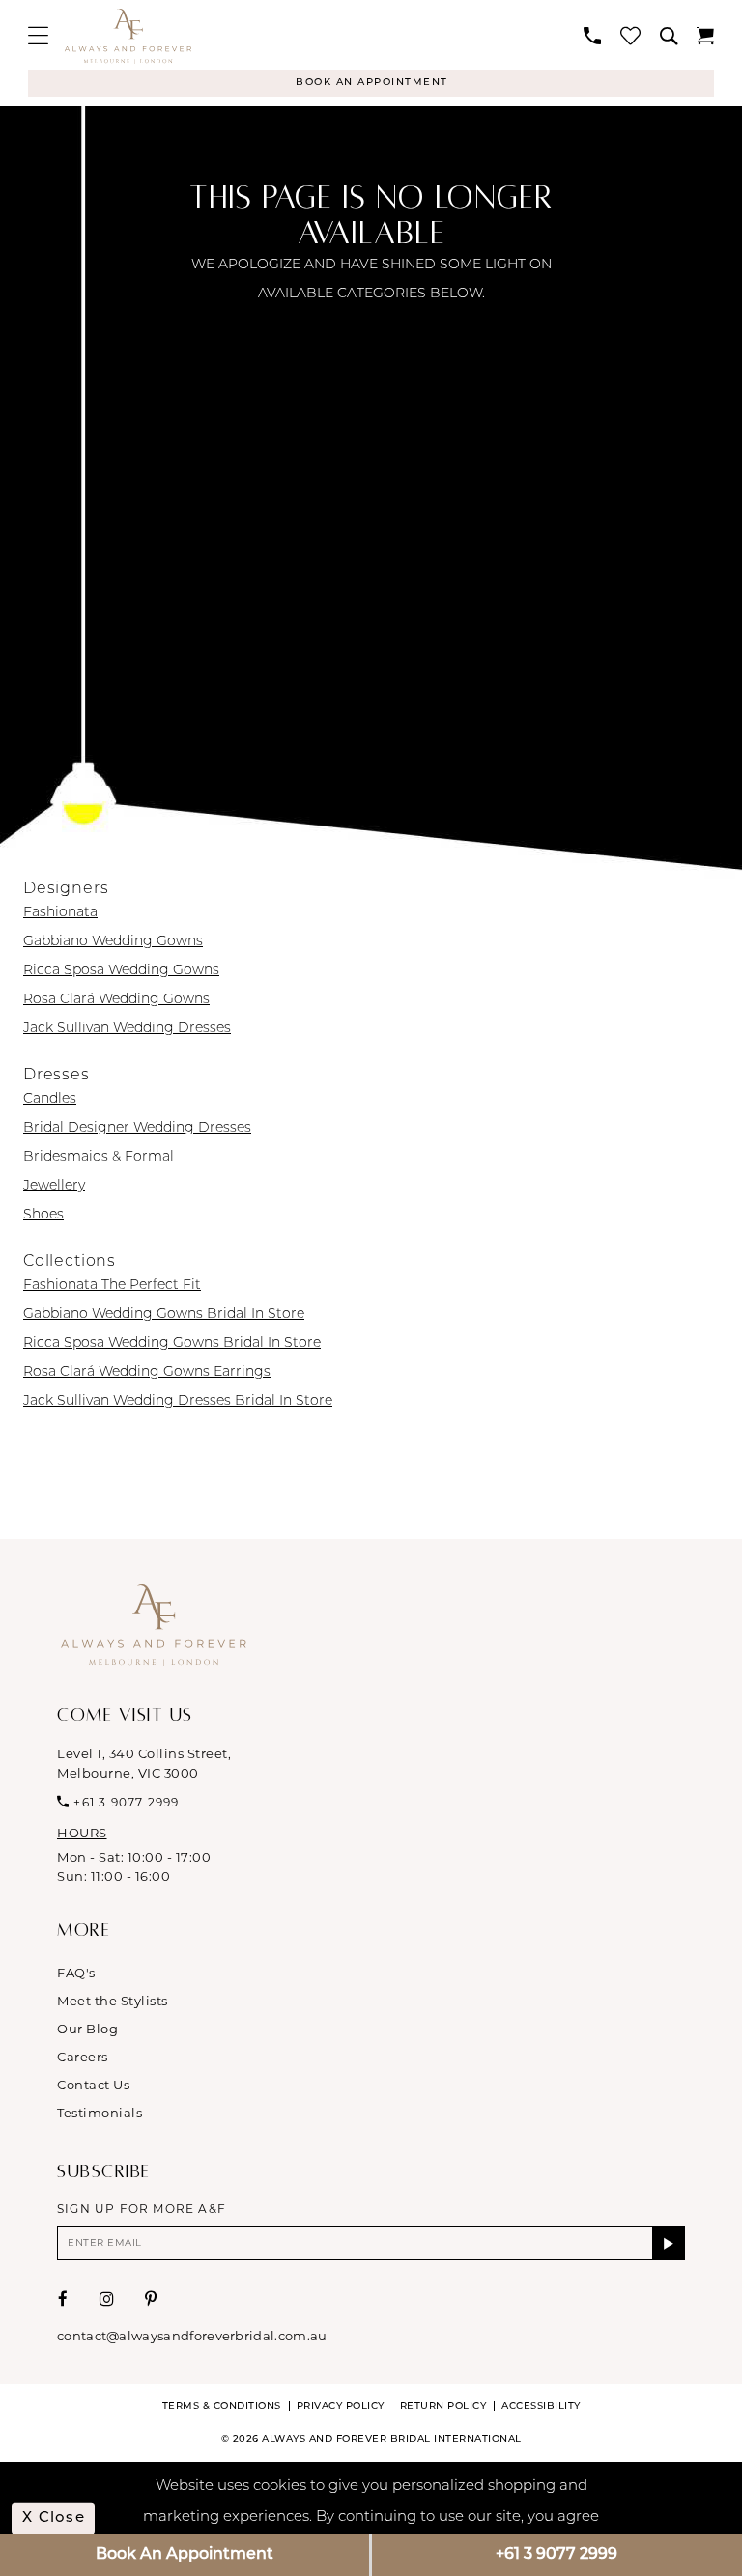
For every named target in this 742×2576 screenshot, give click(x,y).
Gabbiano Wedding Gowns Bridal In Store (164, 1315)
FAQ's (76, 1973)
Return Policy (443, 2407)
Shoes (43, 1215)
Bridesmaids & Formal (99, 1157)
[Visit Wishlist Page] (630, 35)
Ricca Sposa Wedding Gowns (121, 971)
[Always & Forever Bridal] (128, 36)
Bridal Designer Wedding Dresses (137, 1128)
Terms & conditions (222, 2407)
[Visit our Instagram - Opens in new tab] (107, 2299)
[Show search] (669, 36)
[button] (38, 35)
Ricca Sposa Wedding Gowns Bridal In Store (172, 1344)
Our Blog (87, 2029)
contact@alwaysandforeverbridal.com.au (192, 2336)
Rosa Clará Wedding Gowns (116, 1000)
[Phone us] (592, 36)
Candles (50, 1099)
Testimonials (100, 2113)
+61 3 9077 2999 (556, 2555)
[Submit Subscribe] (669, 2243)
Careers (83, 2057)
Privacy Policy (341, 2407)
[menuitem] (38, 35)
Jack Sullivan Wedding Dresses (127, 1029)
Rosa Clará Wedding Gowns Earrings (147, 1372)
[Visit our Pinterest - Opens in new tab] (151, 2299)
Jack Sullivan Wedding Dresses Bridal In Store (178, 1401)
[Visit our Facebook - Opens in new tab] (63, 2299)
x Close (54, 2518)
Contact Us (93, 2085)
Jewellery (54, 1186)
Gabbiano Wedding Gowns (113, 942)
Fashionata (60, 913)
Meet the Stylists (113, 2001)
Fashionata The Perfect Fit (112, 1286)
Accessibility (541, 2407)
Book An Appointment (185, 2555)
